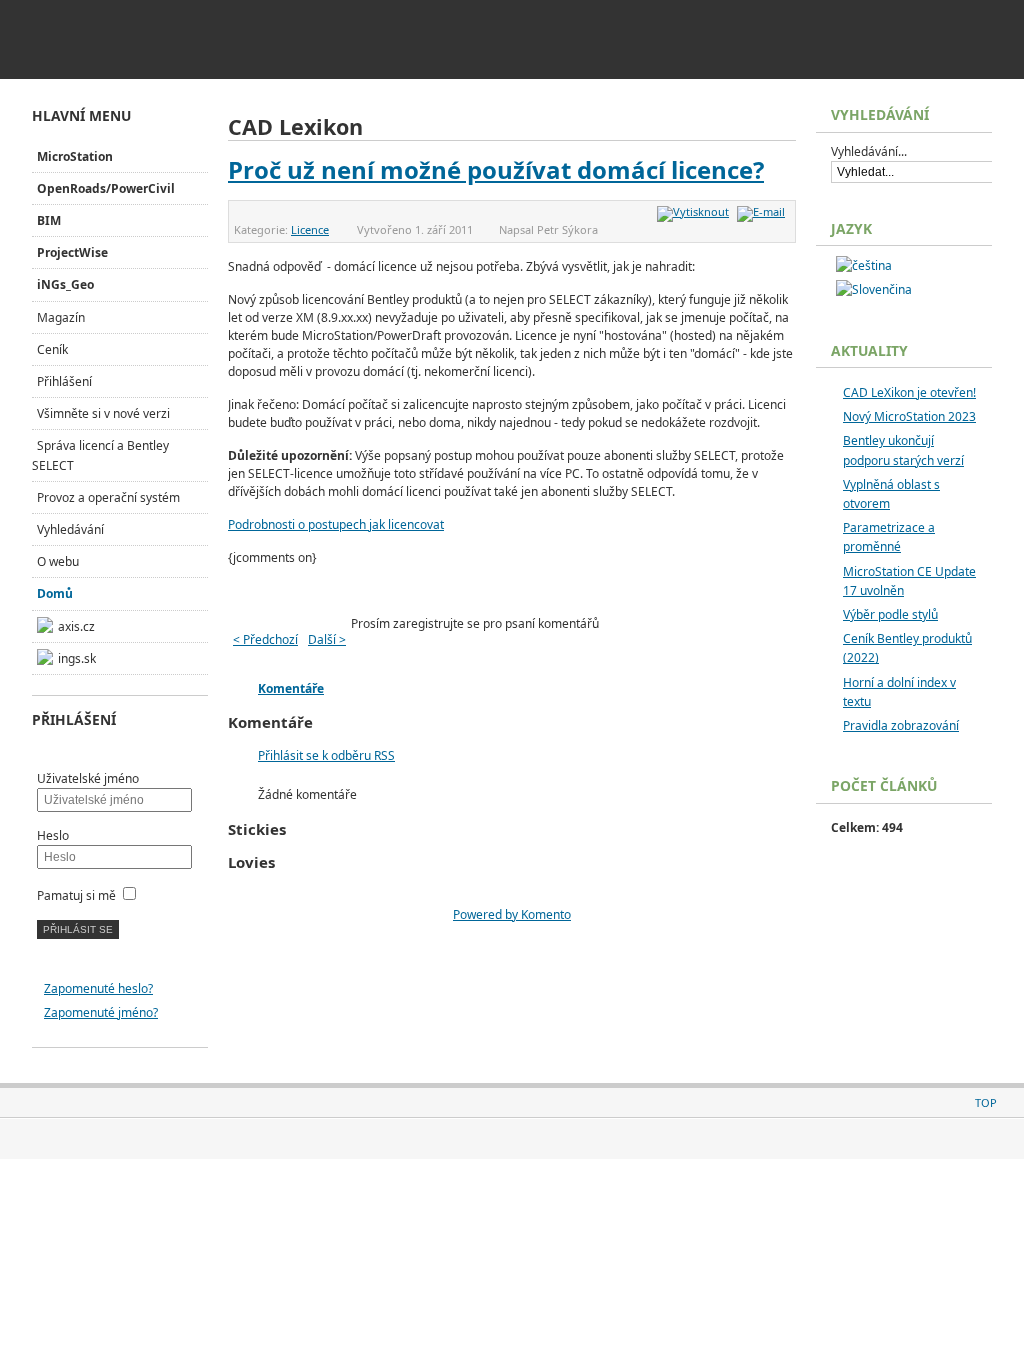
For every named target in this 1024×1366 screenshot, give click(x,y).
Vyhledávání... (869, 151)
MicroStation (75, 156)
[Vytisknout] (695, 211)
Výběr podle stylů (890, 614)
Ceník (52, 349)
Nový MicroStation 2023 (909, 416)
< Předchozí (265, 639)
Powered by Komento (512, 914)
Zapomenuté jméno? (101, 1012)
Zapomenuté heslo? (98, 988)
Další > (327, 639)
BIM (49, 220)
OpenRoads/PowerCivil (106, 188)
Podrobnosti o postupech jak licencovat (336, 524)
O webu (58, 561)
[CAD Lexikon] (172, 32)
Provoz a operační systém (108, 497)
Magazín (61, 317)
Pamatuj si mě (76, 895)
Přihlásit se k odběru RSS (326, 755)
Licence (310, 229)
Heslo (53, 835)
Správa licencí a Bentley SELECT (100, 455)
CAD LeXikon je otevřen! (909, 392)
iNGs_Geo (65, 284)
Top (986, 1102)
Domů (55, 593)
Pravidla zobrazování (901, 725)
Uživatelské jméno (88, 778)
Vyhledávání (70, 529)
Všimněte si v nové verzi (103, 413)
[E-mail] (763, 211)
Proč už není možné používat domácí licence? (496, 169)
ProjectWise (72, 252)
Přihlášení (64, 381)
